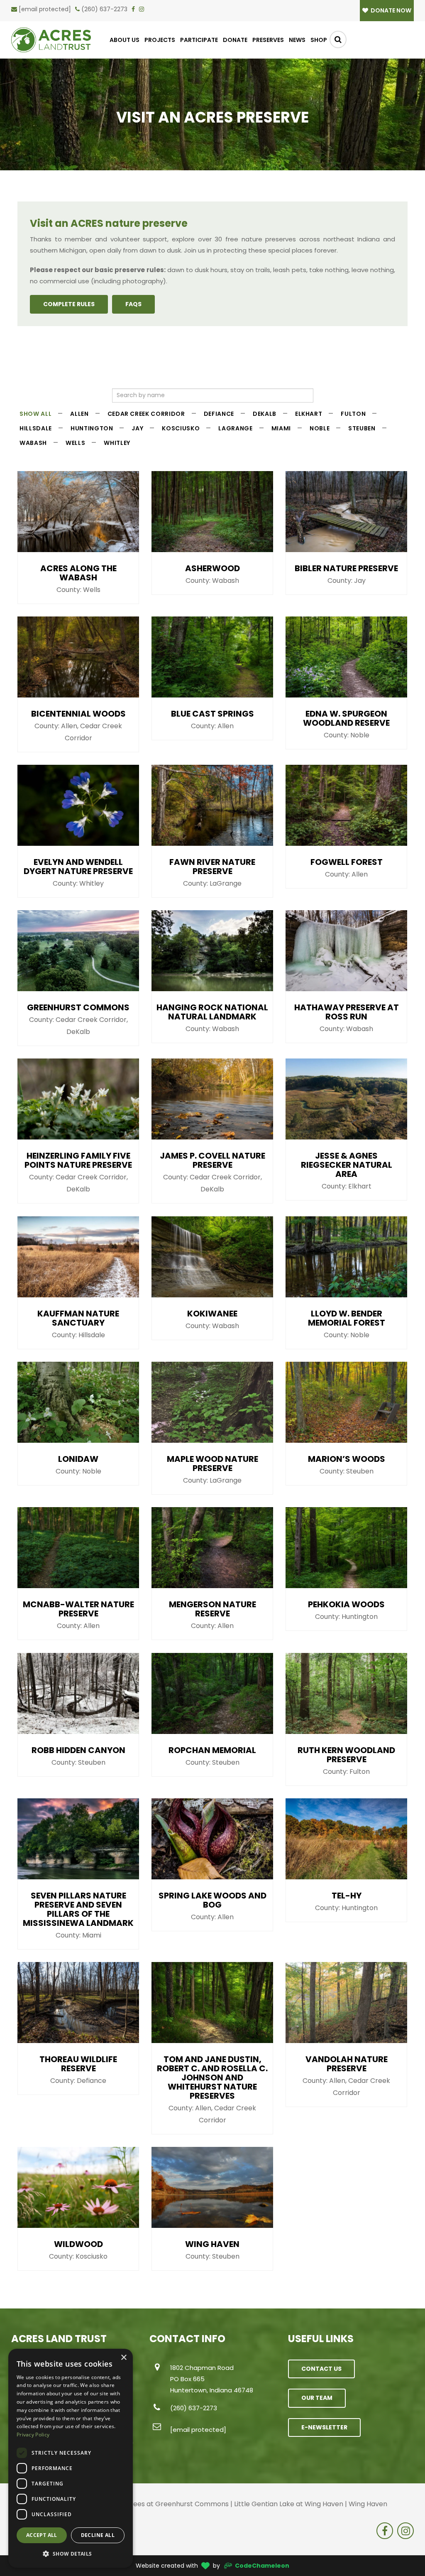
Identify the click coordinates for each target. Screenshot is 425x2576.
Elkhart (309, 414)
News (297, 40)
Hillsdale (36, 428)
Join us (194, 250)
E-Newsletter (324, 2427)
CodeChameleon (262, 2566)
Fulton (353, 414)
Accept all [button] (42, 2535)
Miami (281, 428)
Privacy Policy (33, 2435)
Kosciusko (181, 428)
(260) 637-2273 (104, 9)
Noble (320, 428)
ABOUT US (125, 40)
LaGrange (235, 428)
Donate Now (390, 10)
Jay (137, 428)
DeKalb (265, 414)
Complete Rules (69, 304)
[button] (71, 2554)
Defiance (219, 414)
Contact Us (321, 2369)
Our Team (317, 2398)
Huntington (92, 428)
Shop (319, 40)
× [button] (123, 2358)
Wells (75, 443)
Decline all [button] (98, 2535)
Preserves (268, 40)
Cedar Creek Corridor (146, 414)
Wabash (33, 443)
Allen (79, 414)
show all (35, 414)
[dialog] (71, 2458)
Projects (160, 40)
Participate (199, 40)
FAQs (133, 304)
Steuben (362, 428)
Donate (235, 40)
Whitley (117, 443)
